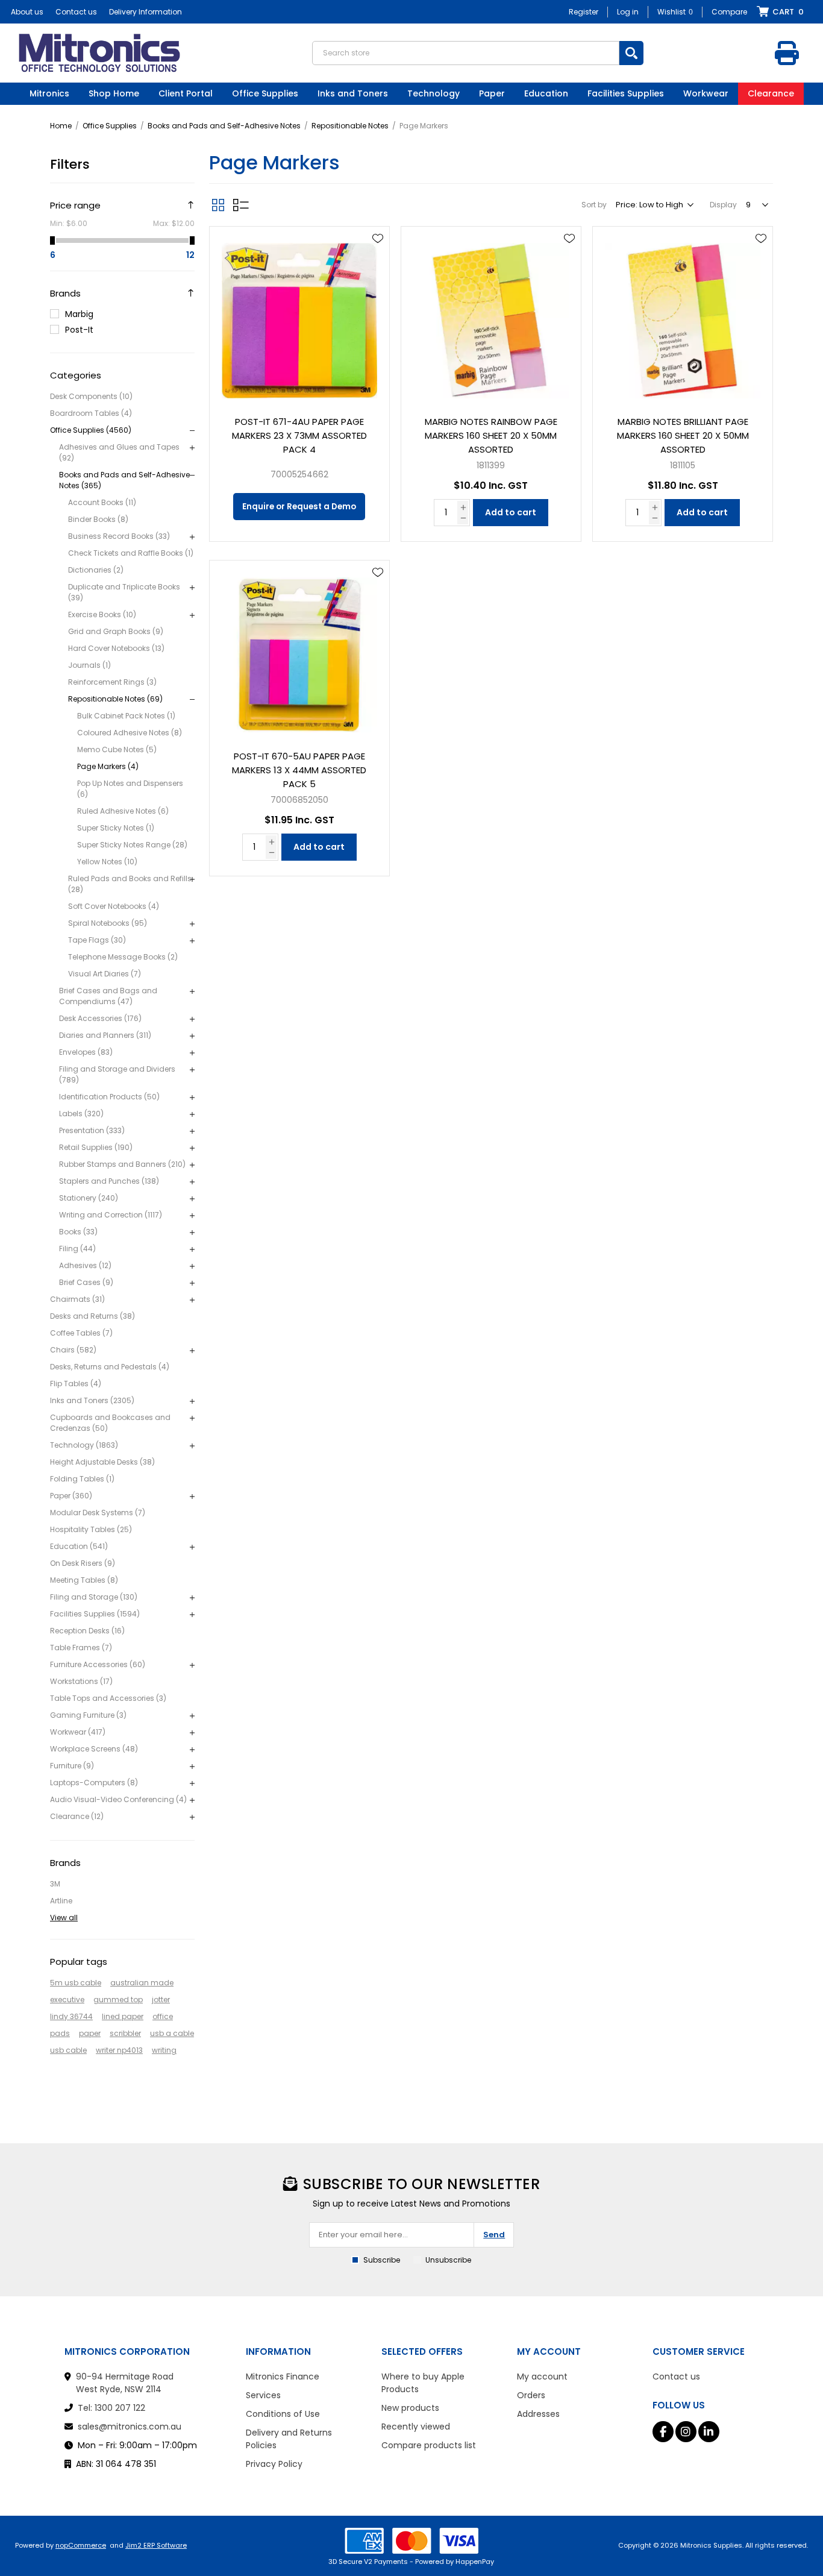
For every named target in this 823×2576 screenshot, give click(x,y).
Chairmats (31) (77, 1299)
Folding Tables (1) (82, 1479)
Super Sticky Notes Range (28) (132, 845)
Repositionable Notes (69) (115, 699)
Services (263, 2395)
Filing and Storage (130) (94, 1597)
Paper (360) (71, 1496)
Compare (729, 12)
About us (27, 12)
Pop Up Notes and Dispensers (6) (130, 789)
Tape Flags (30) (97, 940)
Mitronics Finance (283, 2377)
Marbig (79, 314)
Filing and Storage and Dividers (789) (117, 1074)
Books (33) (78, 1232)
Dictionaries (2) (96, 570)
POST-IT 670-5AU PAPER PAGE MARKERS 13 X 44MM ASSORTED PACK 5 (299, 770)
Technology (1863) (84, 1445)
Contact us (76, 12)
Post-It (79, 330)
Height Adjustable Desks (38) (102, 1462)
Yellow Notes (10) (107, 862)
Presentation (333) (92, 1130)
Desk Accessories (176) (100, 1018)
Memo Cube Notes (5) (117, 749)
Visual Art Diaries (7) (105, 974)
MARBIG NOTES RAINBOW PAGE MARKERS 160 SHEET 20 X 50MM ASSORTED (491, 435)
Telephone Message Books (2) (123, 957)
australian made (142, 1983)
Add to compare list (378, 274)
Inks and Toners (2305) (92, 1400)
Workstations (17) (81, 1681)
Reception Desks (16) (87, 1631)
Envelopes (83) (86, 1052)
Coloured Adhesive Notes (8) (130, 733)
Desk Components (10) (91, 396)
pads (60, 2033)
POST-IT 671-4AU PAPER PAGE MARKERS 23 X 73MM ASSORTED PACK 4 (299, 435)
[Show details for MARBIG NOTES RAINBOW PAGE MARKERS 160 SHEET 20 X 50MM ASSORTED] (491, 316)
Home (61, 126)
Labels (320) (81, 1114)
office (163, 2016)
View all (64, 1918)
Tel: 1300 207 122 (111, 2408)
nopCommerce (81, 2545)
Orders (531, 2395)
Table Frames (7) (81, 1648)
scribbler (125, 2033)
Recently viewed (416, 2427)
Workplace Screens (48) (94, 1749)
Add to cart (511, 512)
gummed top (118, 2000)
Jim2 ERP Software (156, 2545)
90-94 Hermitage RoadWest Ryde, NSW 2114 (125, 2383)
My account (542, 2377)
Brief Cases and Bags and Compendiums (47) (108, 996)
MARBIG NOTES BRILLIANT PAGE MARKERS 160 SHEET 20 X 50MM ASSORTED (683, 435)
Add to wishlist (378, 239)
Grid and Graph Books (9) (116, 631)
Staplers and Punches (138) (109, 1181)
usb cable (68, 2050)
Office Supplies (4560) (91, 430)
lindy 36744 (71, 2016)
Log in (628, 12)
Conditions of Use (283, 2414)
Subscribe (382, 2260)
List (241, 205)
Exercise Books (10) (102, 614)
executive (67, 2000)
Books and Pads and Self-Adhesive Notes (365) (124, 480)
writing (164, 2050)
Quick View (378, 256)
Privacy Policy (274, 2464)
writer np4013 (119, 2050)
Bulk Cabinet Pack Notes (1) (126, 716)
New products (410, 2408)
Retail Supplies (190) (96, 1147)
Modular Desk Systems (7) (98, 1513)
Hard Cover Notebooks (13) (116, 648)
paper (90, 2033)
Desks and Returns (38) (92, 1316)
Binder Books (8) (98, 519)
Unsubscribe (448, 2260)
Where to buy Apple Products (423, 2383)
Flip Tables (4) (76, 1384)
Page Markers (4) (108, 766)
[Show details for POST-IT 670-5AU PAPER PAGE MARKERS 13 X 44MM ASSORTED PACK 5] (299, 650)
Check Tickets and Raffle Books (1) (131, 553)
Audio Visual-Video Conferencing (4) (118, 1799)
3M (55, 1884)
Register (584, 12)
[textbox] (466, 53)
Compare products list (429, 2445)
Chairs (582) (73, 1350)
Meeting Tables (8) (84, 1580)
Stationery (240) (89, 1198)
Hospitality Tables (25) (91, 1529)
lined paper (123, 2016)
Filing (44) (77, 1249)
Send (494, 2235)
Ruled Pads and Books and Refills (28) (130, 884)
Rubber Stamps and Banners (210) (122, 1164)
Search (631, 53)
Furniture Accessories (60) (98, 1664)
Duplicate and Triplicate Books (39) (124, 592)
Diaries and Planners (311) (105, 1035)
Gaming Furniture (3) (88, 1715)
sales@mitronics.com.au (130, 2427)
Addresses (538, 2414)
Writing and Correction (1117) (111, 1215)
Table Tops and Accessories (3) (108, 1698)
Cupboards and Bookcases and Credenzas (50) (110, 1423)
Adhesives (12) (85, 1265)
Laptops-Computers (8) (94, 1783)
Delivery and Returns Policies (289, 2439)
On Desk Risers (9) (83, 1563)
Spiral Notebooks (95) (108, 923)
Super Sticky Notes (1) (116, 828)
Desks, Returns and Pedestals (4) (110, 1367)
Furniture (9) (72, 1766)
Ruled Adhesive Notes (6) (123, 811)
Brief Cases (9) (86, 1282)
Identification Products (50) (109, 1097)
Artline (61, 1901)
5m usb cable (76, 1983)
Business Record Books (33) (119, 536)
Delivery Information (146, 12)
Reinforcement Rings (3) (112, 682)
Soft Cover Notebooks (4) (114, 906)
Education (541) (79, 1546)
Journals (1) (89, 665)
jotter (161, 2000)
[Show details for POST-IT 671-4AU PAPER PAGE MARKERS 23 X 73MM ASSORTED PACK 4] (299, 316)
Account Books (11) (102, 502)
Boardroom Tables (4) (91, 413)
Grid (218, 205)
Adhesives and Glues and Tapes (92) (119, 452)
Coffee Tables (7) (81, 1333)
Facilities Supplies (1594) (95, 1614)
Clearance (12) (77, 1816)
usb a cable (172, 2033)
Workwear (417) (78, 1732)
